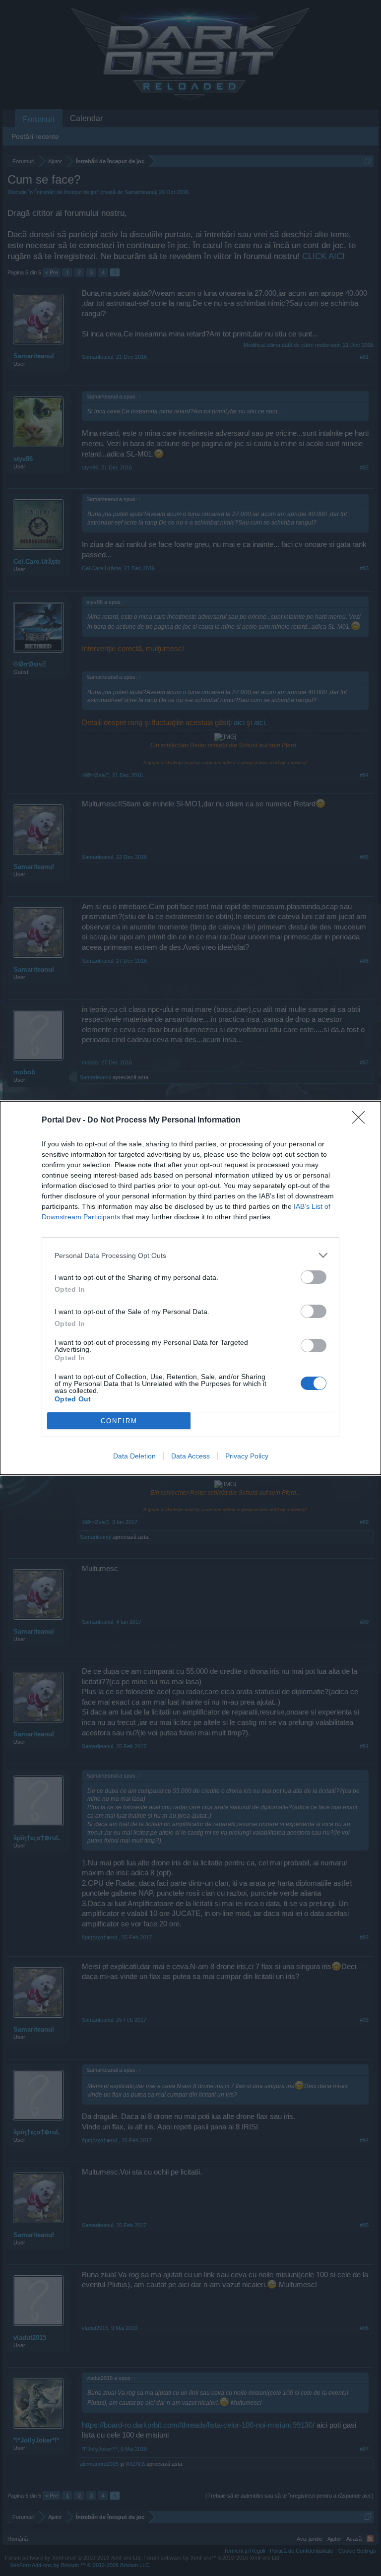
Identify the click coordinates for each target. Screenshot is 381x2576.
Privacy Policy (247, 1456)
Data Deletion (134, 1456)
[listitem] (190, 1255)
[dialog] (190, 1288)
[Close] (362, 1121)
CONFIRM (119, 1421)
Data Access (190, 1456)
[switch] (314, 1277)
